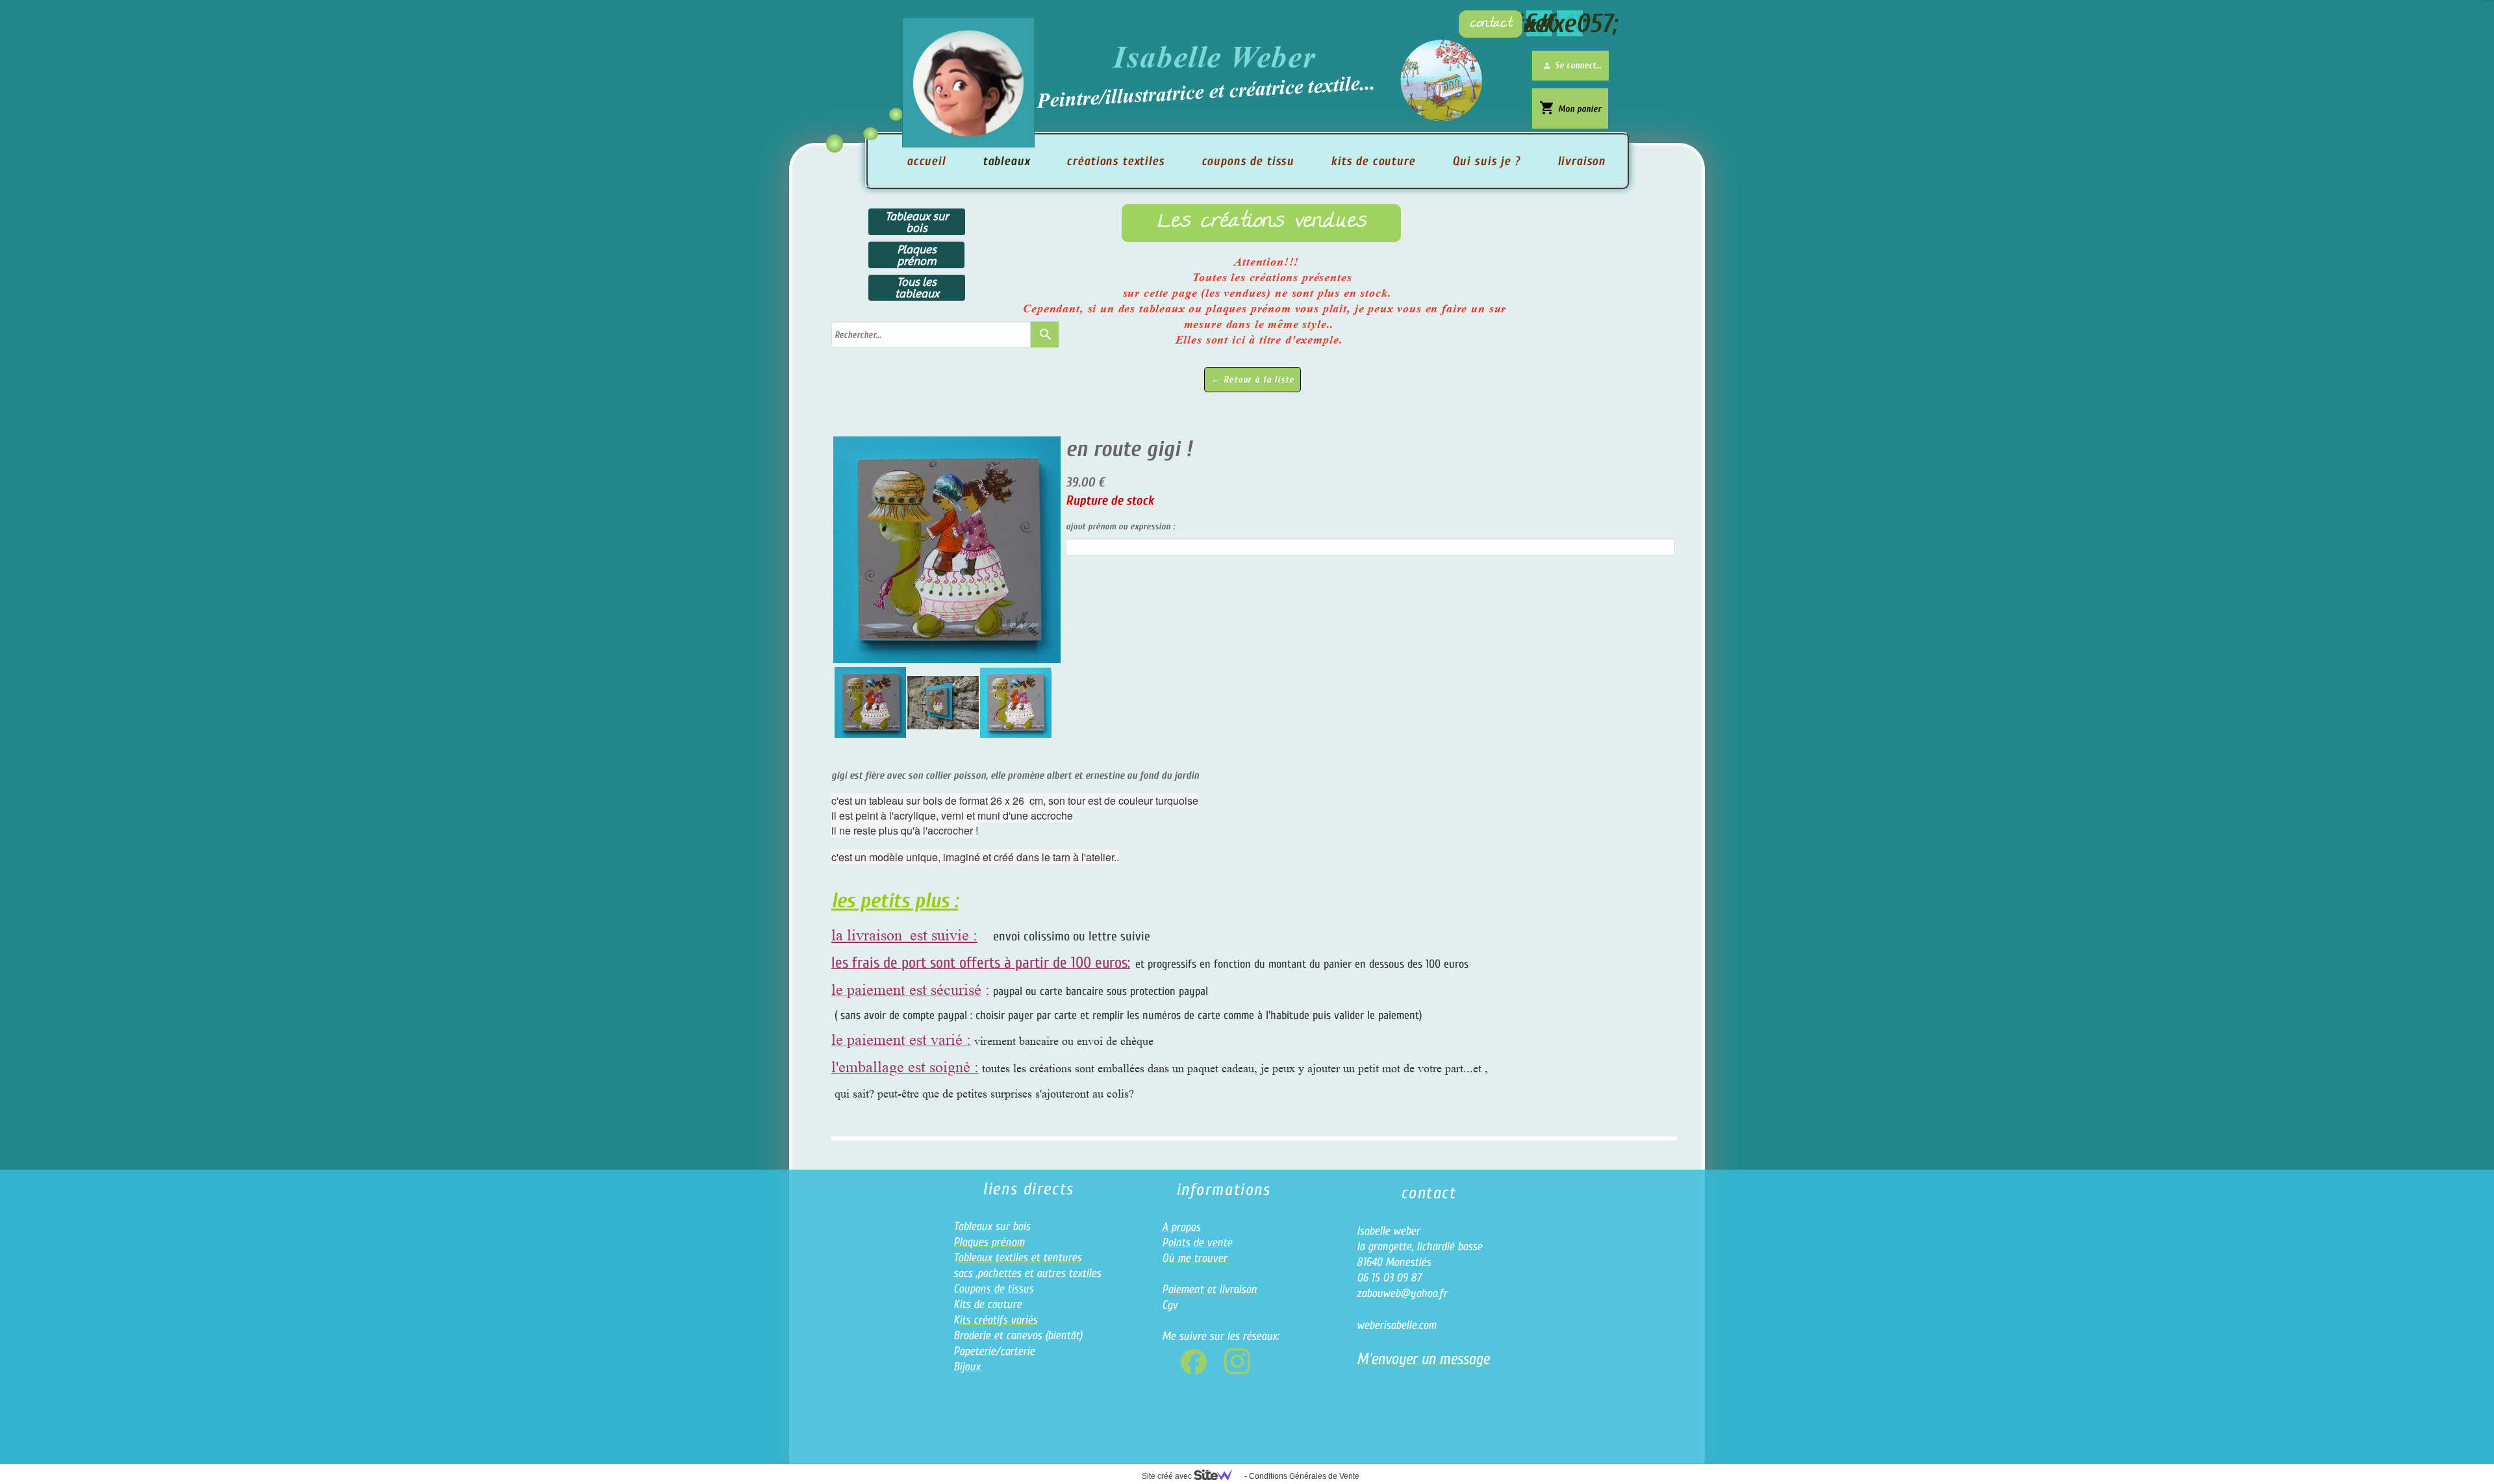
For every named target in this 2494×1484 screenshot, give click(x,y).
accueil (926, 161)
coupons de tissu (1248, 161)
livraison (1582, 161)
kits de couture (1373, 161)
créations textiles (1115, 161)
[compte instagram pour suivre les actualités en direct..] (1237, 1361)
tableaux (1006, 161)
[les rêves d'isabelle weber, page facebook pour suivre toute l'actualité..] (1194, 1362)
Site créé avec (1168, 1476)
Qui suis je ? (1486, 161)
